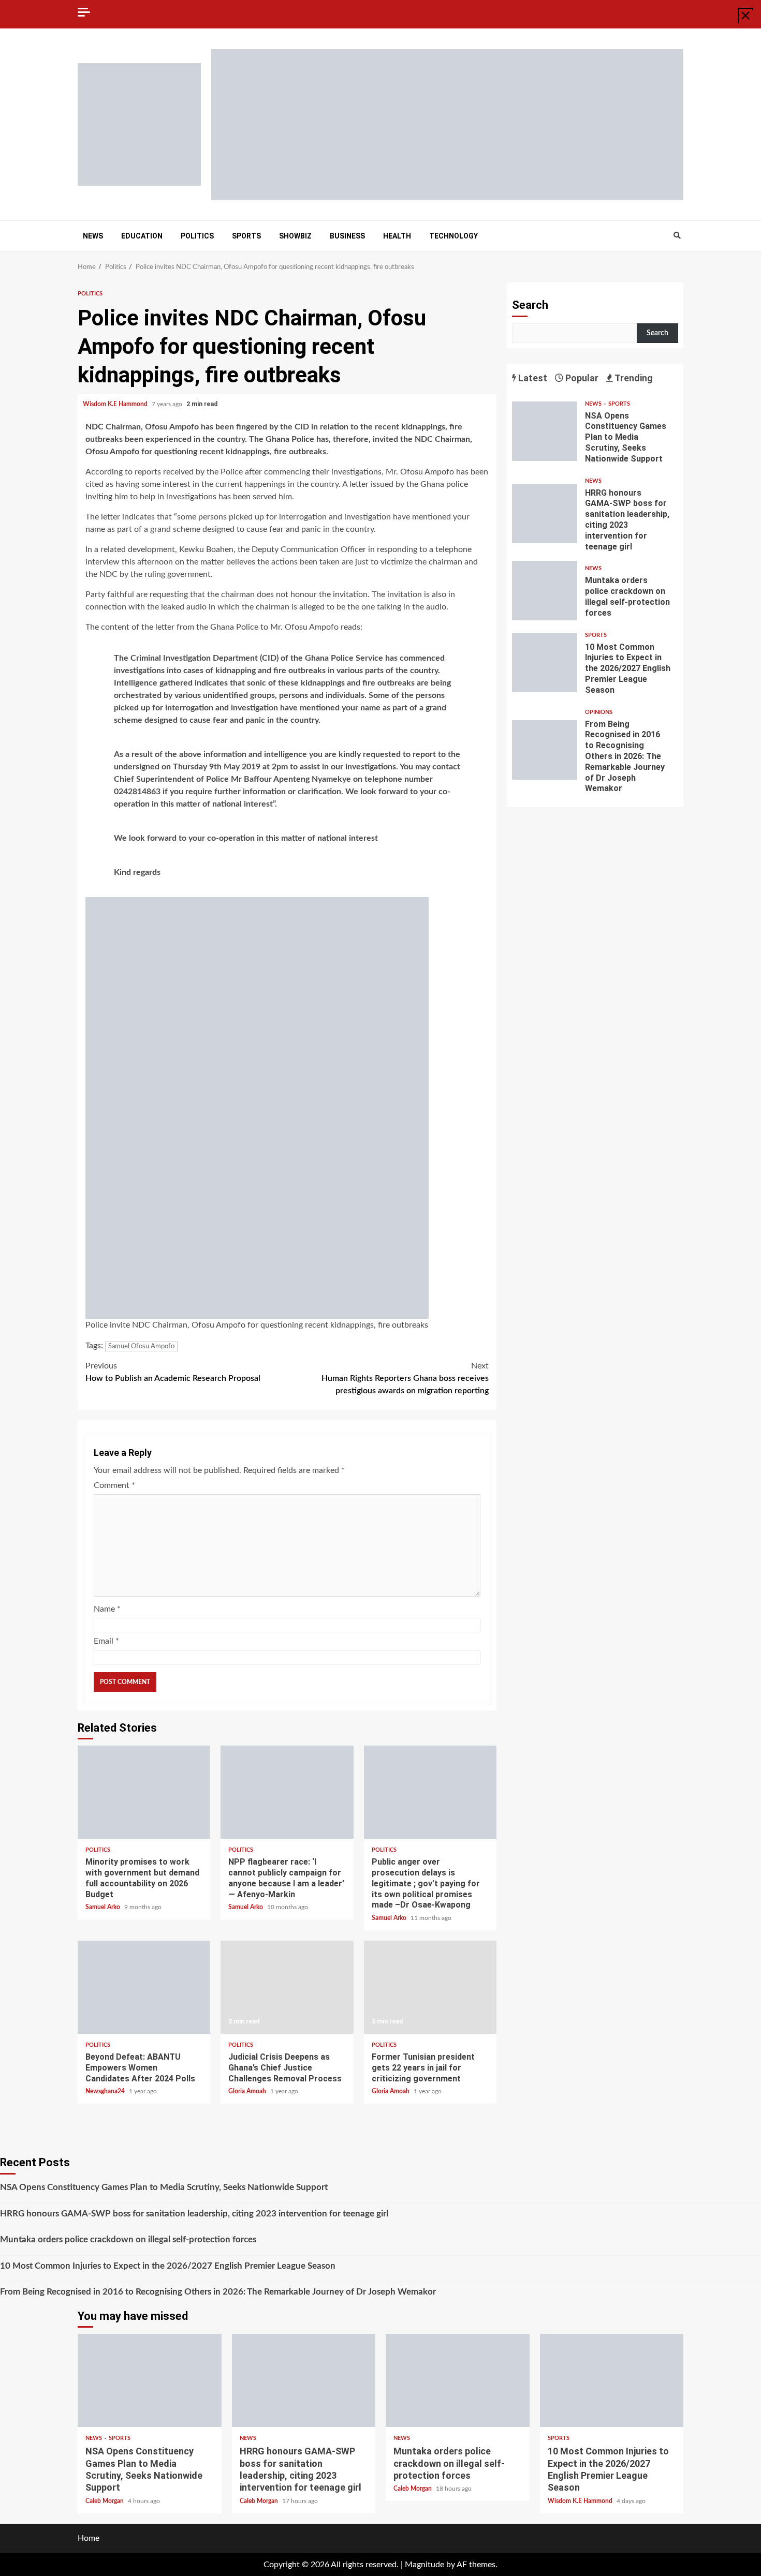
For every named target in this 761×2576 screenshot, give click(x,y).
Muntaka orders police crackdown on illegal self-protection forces (545, 591)
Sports (246, 236)
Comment (114, 1485)
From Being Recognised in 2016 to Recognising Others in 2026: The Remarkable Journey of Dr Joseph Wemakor (545, 750)
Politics (197, 236)
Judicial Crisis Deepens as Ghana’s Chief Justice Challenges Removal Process (287, 1987)
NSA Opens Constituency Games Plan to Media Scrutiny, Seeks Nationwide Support (545, 431)
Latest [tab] (532, 378)
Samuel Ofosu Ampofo (141, 1346)
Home (89, 2538)
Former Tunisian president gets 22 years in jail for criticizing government (430, 1987)
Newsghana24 (106, 2091)
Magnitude (425, 2565)
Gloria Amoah (248, 2091)
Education (142, 236)
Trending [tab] (633, 378)
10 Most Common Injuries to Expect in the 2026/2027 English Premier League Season (545, 662)
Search (530, 305)
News (93, 236)
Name (107, 1609)
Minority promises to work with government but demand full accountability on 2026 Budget (144, 1792)
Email (106, 1641)
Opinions (599, 712)
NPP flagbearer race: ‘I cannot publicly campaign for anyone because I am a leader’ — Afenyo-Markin (287, 1792)
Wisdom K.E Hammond (116, 404)
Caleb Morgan (105, 2501)
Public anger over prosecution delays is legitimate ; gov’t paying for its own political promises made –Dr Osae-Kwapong (430, 1792)
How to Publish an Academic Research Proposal (173, 1372)
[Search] (677, 236)
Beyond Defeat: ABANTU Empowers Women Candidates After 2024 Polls (144, 1987)
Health (397, 236)
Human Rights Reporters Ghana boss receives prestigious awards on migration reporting (405, 1378)
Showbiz (295, 236)
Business (347, 236)
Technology (453, 236)
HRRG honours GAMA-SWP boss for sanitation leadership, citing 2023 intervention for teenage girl (545, 513)
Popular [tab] (581, 378)
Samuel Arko (104, 1907)
